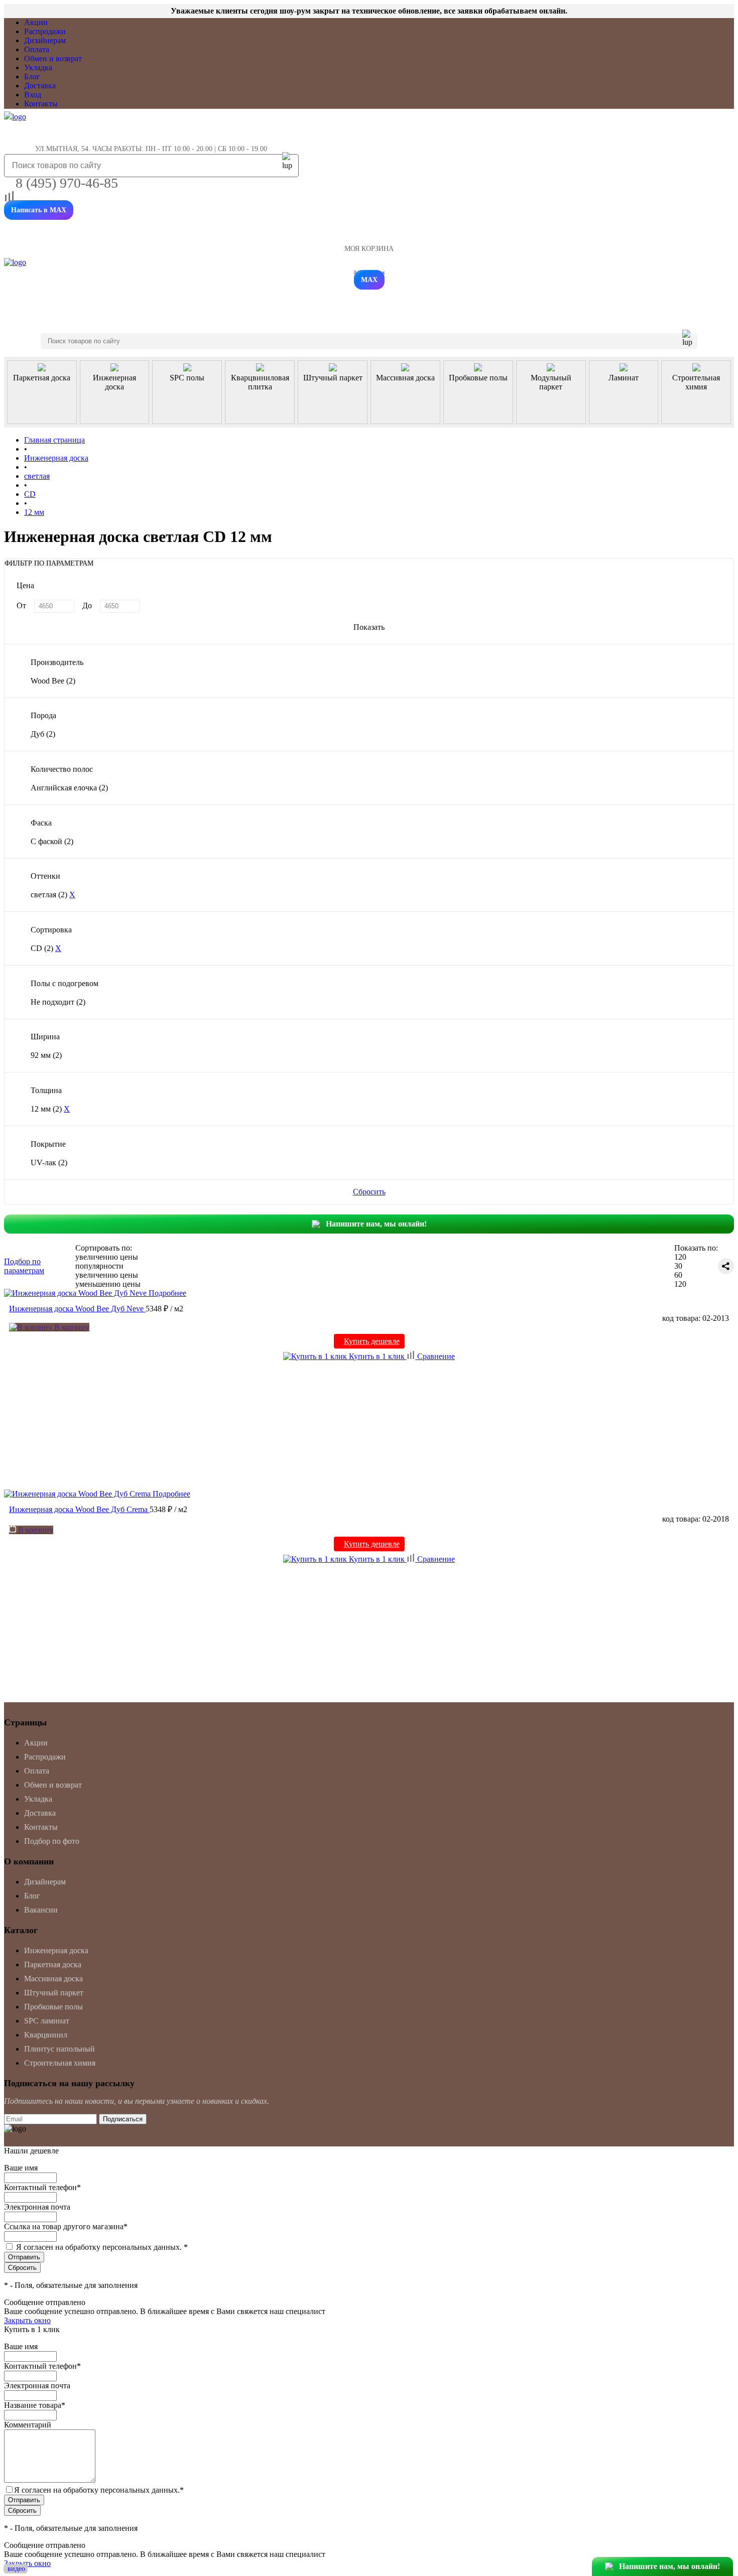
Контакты (41, 104)
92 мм (46, 1055)
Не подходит (58, 1002)
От (21, 605)
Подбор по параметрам (24, 1266)
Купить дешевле (372, 1341)
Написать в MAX (39, 210)
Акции (36, 22)
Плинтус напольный (59, 2049)
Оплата (37, 49)
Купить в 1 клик (377, 1356)
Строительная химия (60, 2063)
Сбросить (369, 1192)
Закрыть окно (27, 2320)
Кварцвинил (46, 2035)
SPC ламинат (47, 2021)
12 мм (46, 1109)
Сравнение (435, 1356)
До (87, 605)
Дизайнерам (45, 40)
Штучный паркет (54, 1993)
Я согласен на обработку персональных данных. (102, 2247)
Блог (32, 77)
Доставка (40, 86)
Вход (33, 95)
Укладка (38, 67)
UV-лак (49, 1163)
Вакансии (41, 1910)
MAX (369, 280)
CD (42, 948)
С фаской (52, 841)
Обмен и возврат (53, 58)
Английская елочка (69, 788)
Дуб (43, 734)
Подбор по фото (52, 1841)
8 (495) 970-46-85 (67, 183)
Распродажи (45, 31)
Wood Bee (53, 681)
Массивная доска (53, 1979)
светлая (49, 895)
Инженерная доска (56, 1950)
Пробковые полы (53, 2007)
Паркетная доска (53, 1964)
